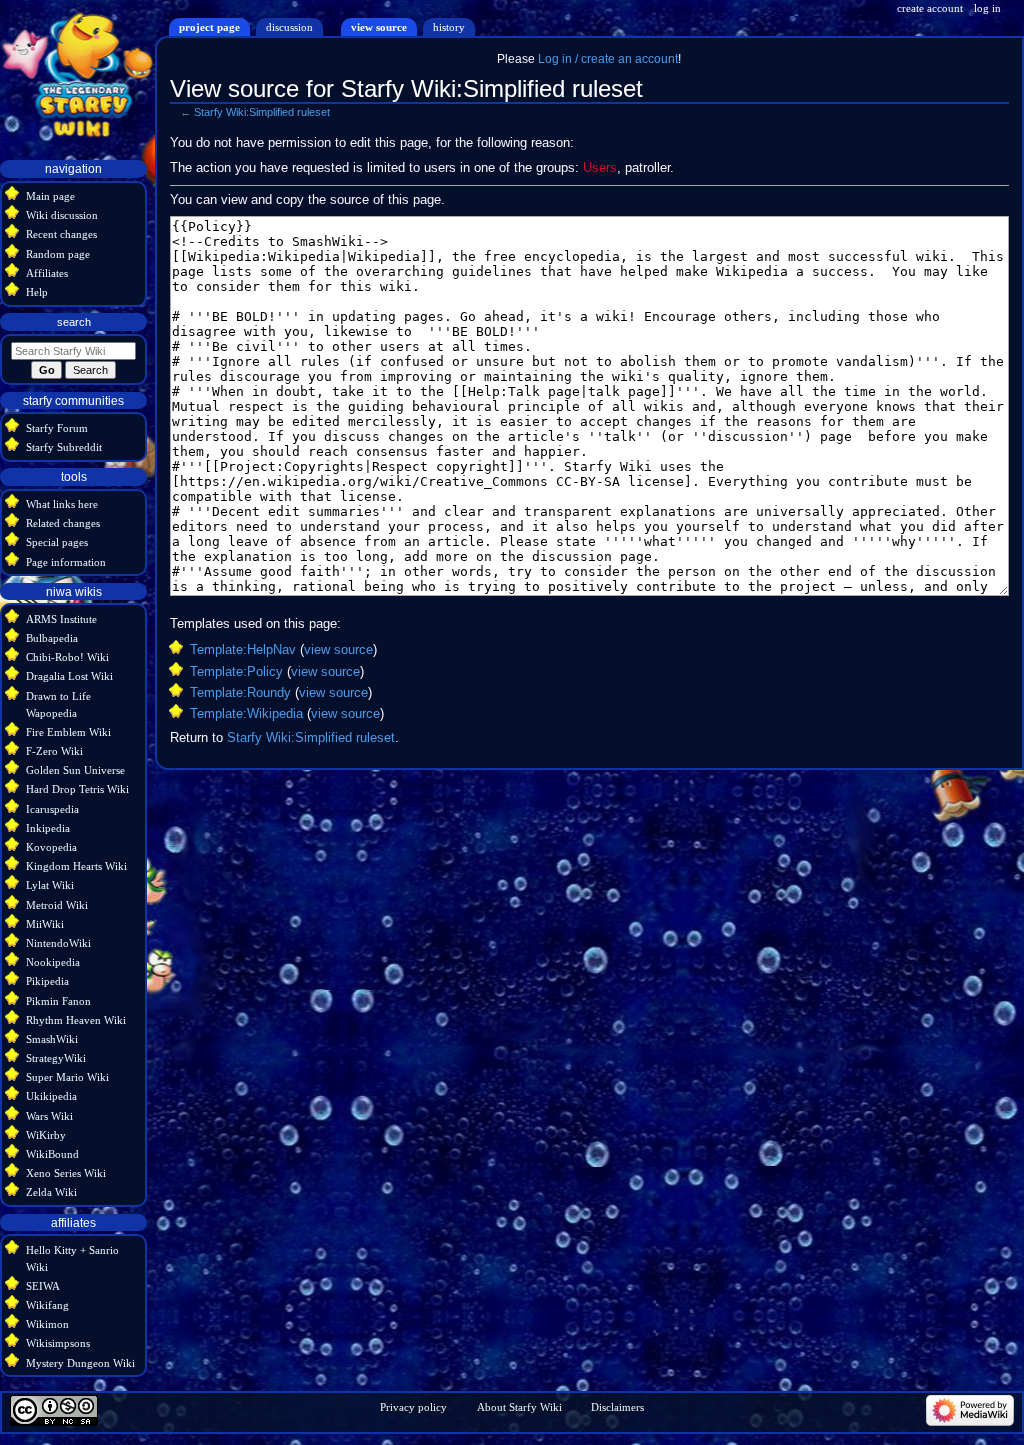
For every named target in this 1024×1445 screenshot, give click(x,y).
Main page (50, 196)
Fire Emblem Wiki (68, 732)
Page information (66, 562)
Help (37, 292)
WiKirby (46, 1135)
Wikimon (47, 1324)
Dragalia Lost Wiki (69, 676)
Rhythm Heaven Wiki (76, 1020)
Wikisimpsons (58, 1343)
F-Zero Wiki (54, 751)
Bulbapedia (52, 638)
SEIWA (43, 1286)
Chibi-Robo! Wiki (67, 657)
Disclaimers (617, 1407)
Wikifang (47, 1305)
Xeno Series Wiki (66, 1173)
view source (338, 650)
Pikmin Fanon (58, 1001)
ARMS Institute (61, 619)
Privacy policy (413, 1407)
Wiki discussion (62, 215)
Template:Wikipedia (246, 714)
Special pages (57, 542)
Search (74, 322)
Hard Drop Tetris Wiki (77, 789)
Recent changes (61, 234)
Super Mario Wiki (67, 1077)
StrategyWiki (56, 1058)
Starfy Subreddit (64, 447)
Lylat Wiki (50, 885)
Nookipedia (53, 962)
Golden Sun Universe (75, 770)
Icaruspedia (52, 809)
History (449, 27)
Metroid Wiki (57, 905)
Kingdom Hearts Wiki (76, 866)
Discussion (289, 27)
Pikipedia (47, 981)
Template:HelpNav (243, 650)
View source (379, 27)
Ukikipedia (51, 1096)
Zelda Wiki (51, 1192)
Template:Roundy (240, 693)
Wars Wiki (49, 1116)
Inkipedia (48, 828)
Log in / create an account (608, 59)
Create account (930, 8)
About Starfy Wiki (519, 1407)
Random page (58, 254)
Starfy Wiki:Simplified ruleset (262, 112)
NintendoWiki (58, 943)
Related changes (63, 523)
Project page (209, 27)
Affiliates (47, 273)
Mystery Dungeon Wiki (80, 1363)
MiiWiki (45, 924)
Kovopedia (51, 847)
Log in (987, 8)
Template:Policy (236, 672)
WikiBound (52, 1154)
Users (600, 168)
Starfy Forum (57, 428)
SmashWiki (52, 1039)
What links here (62, 504)
